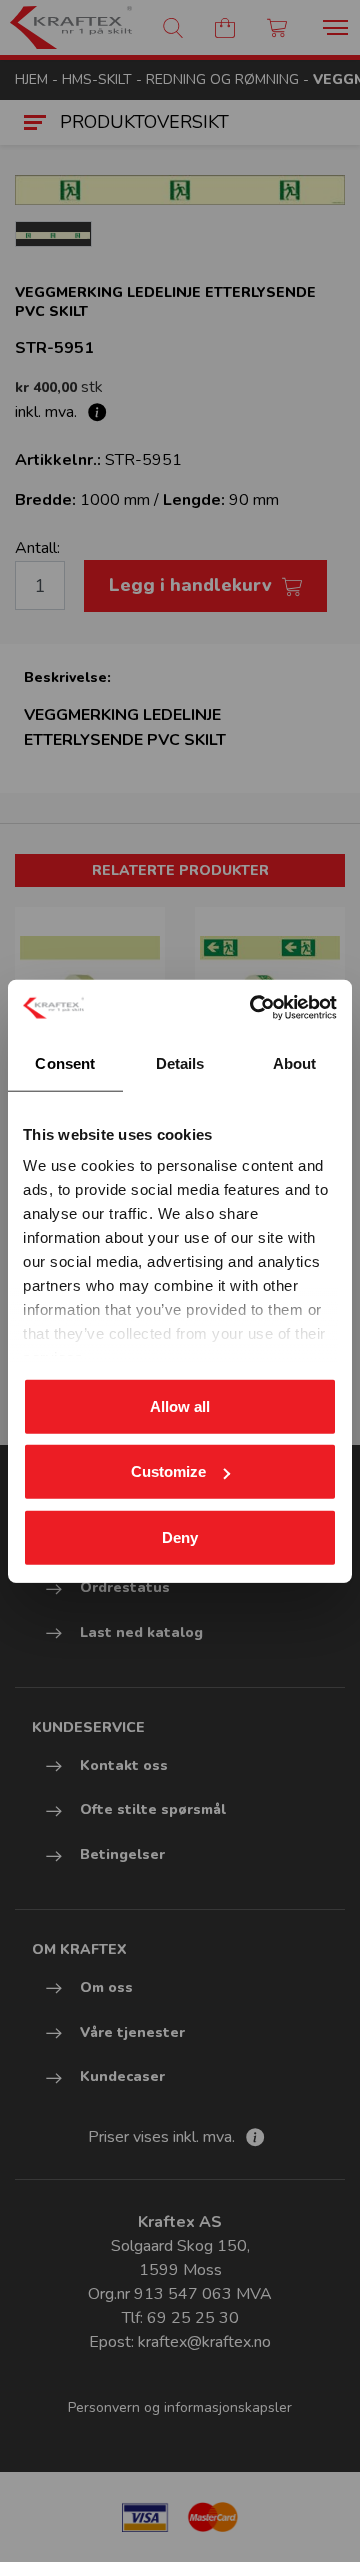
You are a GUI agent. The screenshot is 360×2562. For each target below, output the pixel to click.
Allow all (180, 1405)
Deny (180, 1536)
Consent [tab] (65, 1062)
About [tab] (295, 1062)
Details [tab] (180, 1062)
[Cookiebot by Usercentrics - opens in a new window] (254, 1008)
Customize (168, 1471)
